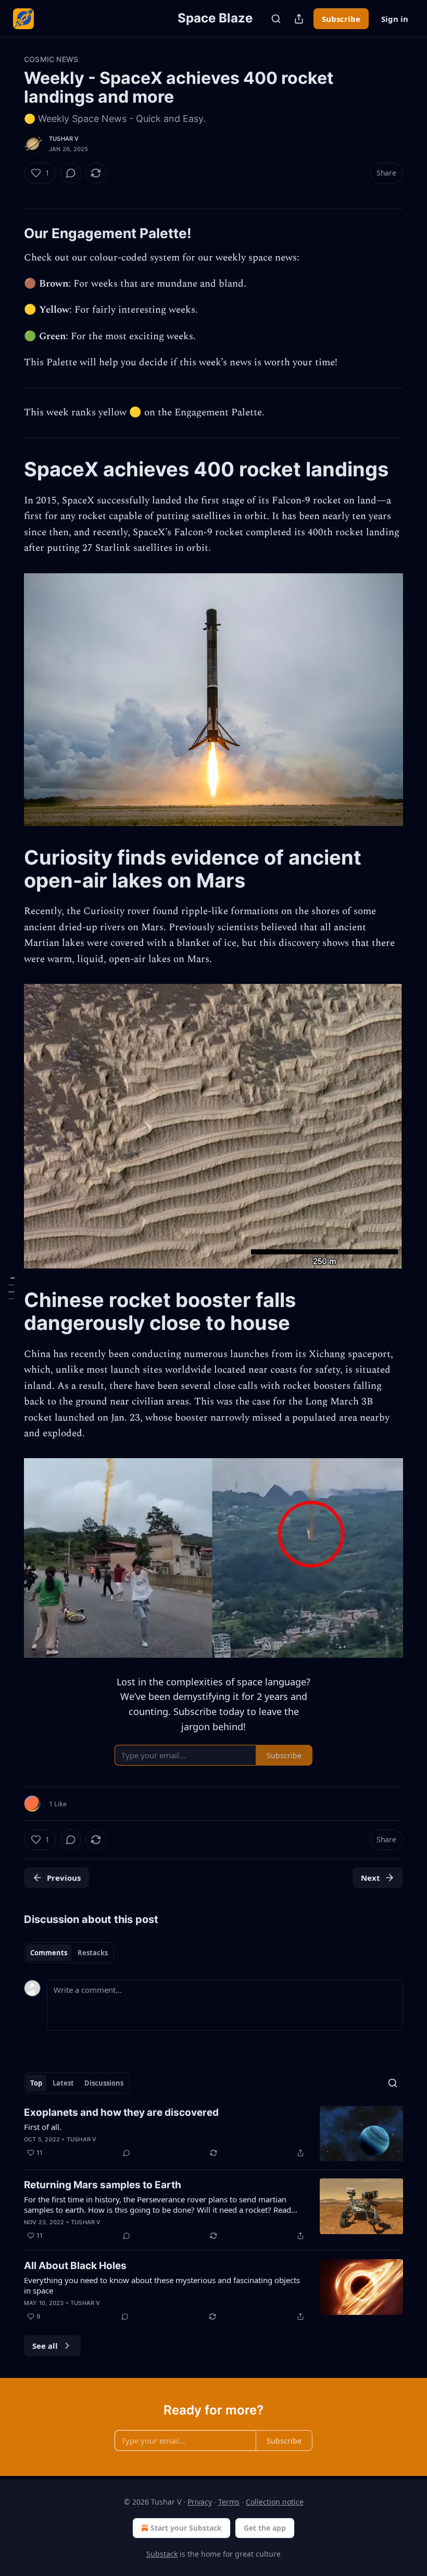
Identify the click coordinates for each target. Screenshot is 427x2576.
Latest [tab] (63, 2083)
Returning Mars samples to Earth (103, 2185)
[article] (213, 2134)
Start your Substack (186, 2528)
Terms (229, 2502)
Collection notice (275, 2502)
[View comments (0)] (71, 173)
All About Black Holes (75, 2266)
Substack (162, 2554)
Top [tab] (36, 2083)
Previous (64, 1878)
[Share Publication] (299, 19)
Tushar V (64, 139)
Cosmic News (51, 59)
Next (371, 1878)
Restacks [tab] (93, 1953)
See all (45, 2346)
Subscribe (341, 19)
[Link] (9, 233)
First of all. (43, 2127)
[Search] (276, 19)
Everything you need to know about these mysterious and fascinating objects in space (162, 2285)
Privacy (200, 2502)
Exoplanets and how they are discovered (121, 2112)
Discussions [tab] (104, 2083)
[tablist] (69, 1953)
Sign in (395, 19)
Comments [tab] (49, 1953)
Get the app (265, 2528)
